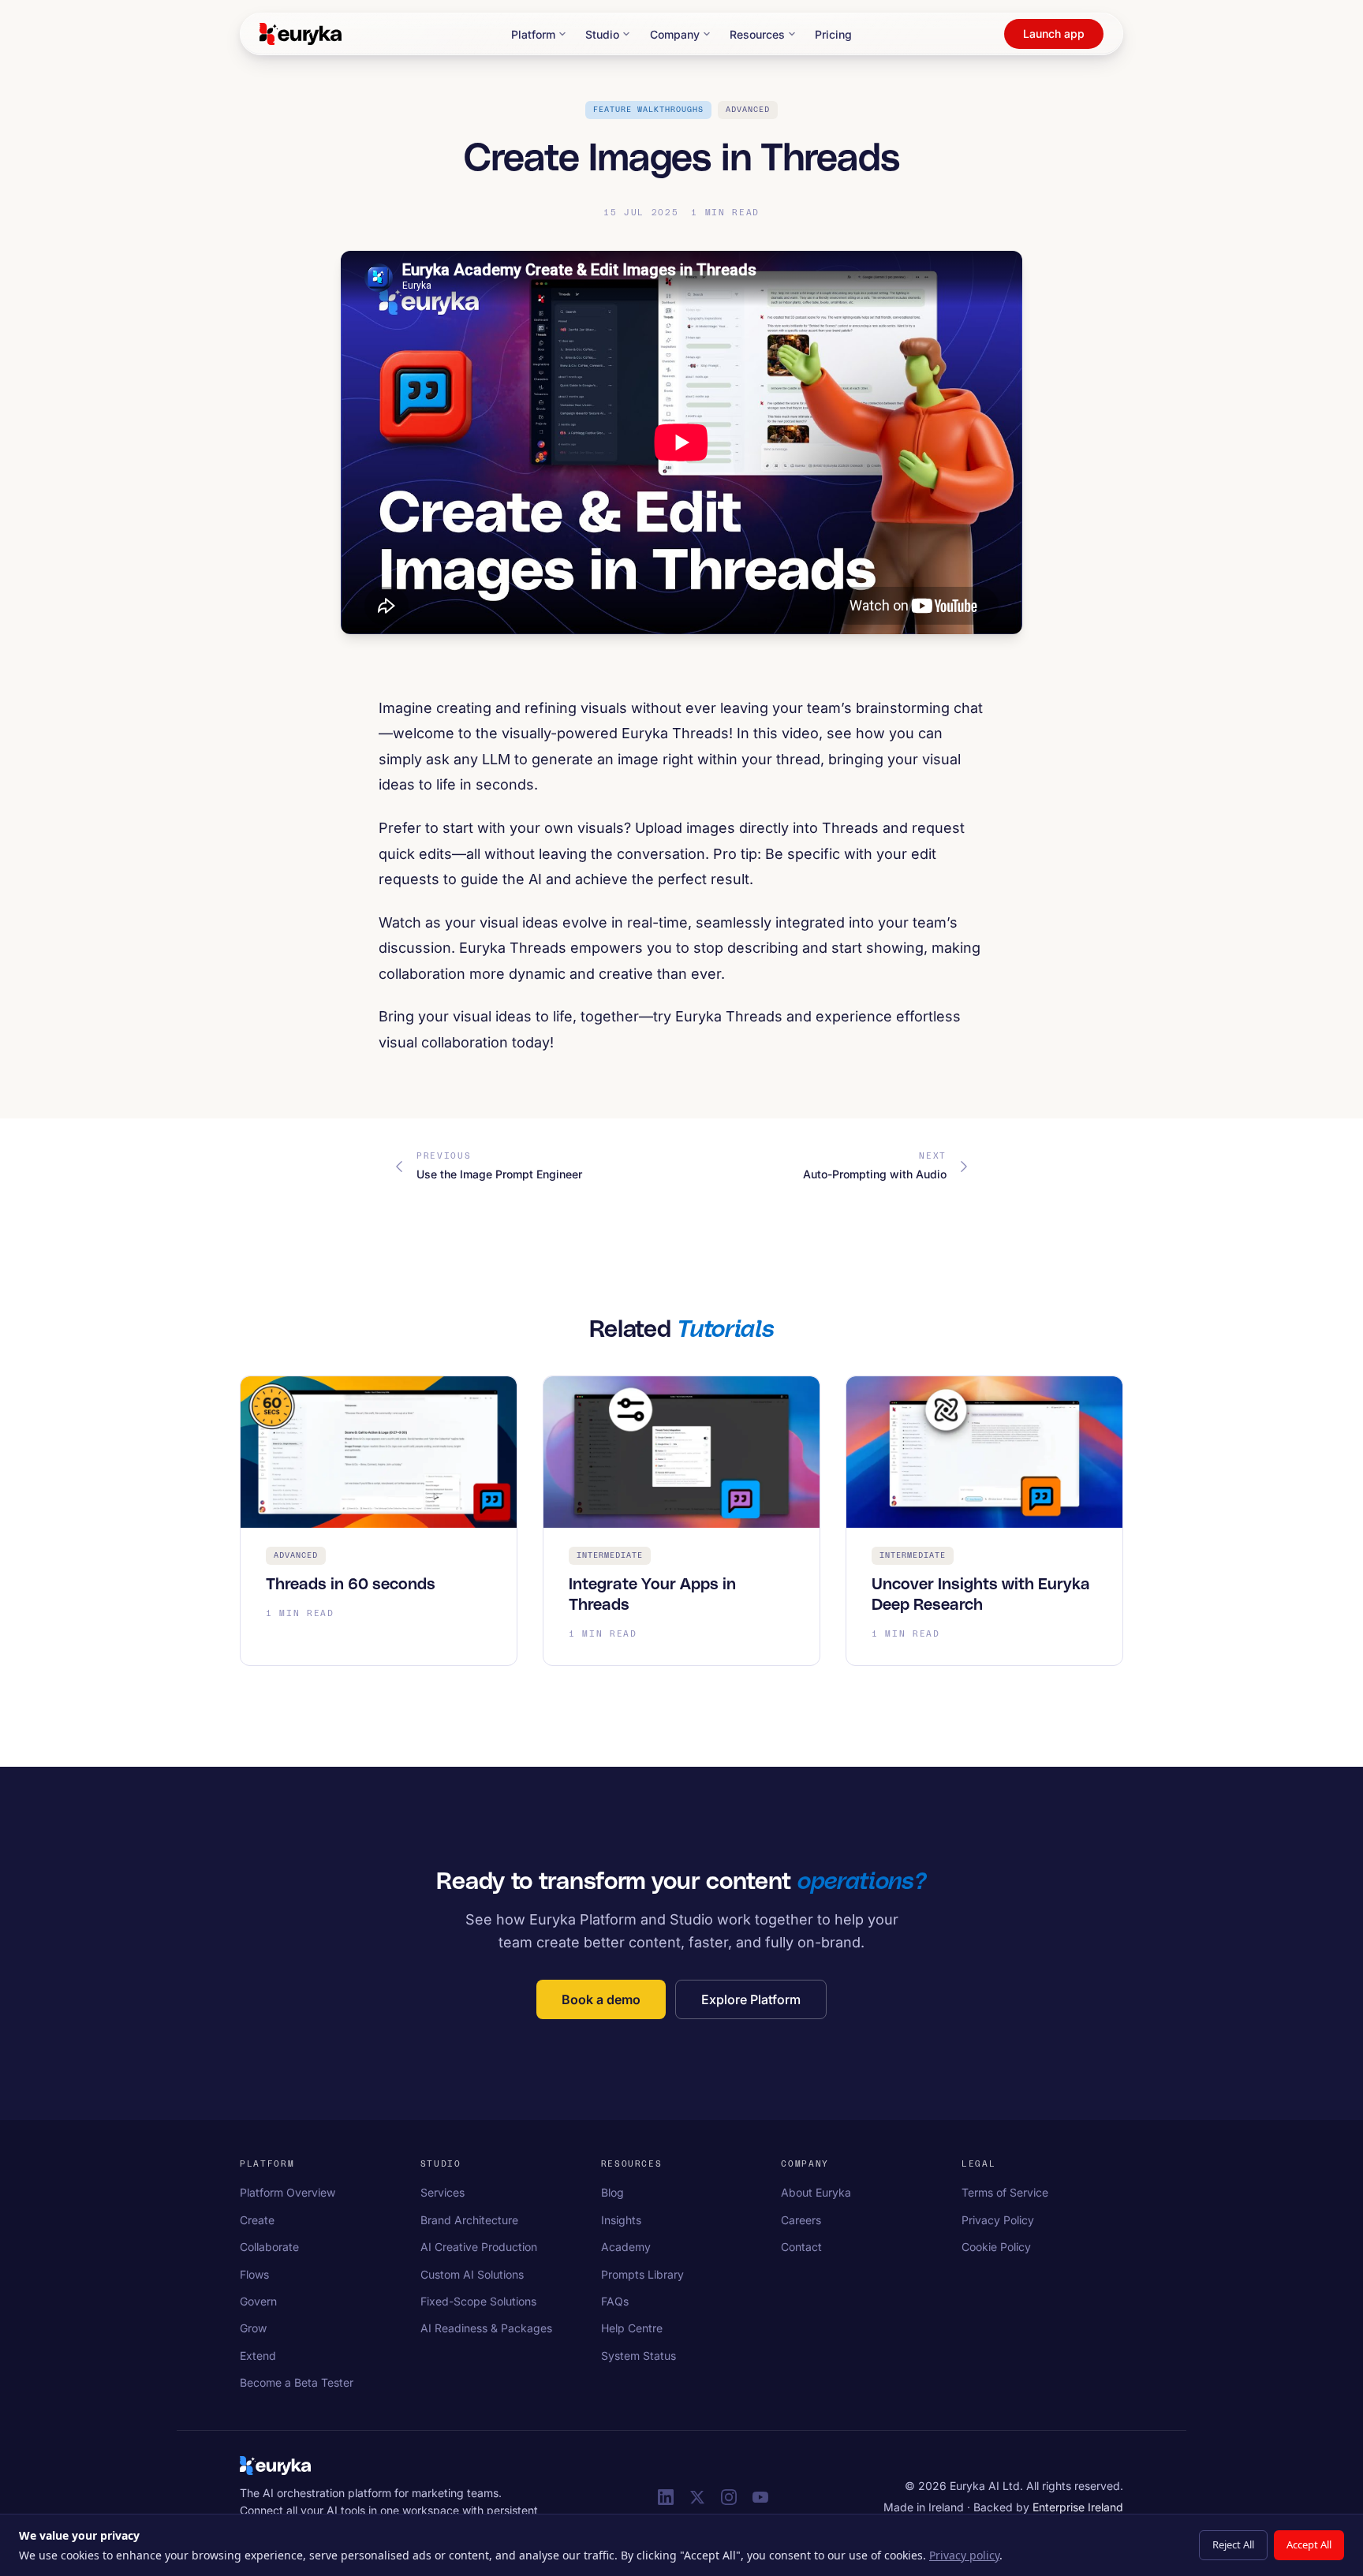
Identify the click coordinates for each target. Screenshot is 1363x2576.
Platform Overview (288, 2192)
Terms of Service (1005, 2192)
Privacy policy (964, 2555)
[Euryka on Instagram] (729, 2497)
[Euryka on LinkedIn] (666, 2497)
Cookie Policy (996, 2247)
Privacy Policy (998, 2220)
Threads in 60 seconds (351, 1585)
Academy (626, 2247)
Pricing (833, 34)
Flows (254, 2274)
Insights (621, 2220)
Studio (602, 34)
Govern (258, 2301)
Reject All (1233, 2544)
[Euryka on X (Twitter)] (697, 2497)
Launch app (1054, 34)
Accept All (1309, 2544)
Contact (801, 2247)
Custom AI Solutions (472, 2274)
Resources (757, 34)
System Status (639, 2356)
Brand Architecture (469, 2220)
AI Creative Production (479, 2247)
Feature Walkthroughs (648, 110)
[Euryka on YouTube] (760, 2497)
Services (443, 2192)
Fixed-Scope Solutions (478, 2301)
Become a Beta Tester (297, 2382)
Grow (253, 2328)
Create (257, 2220)
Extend (258, 2356)
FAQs (615, 2301)
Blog (612, 2192)
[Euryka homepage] (275, 2466)
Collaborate (269, 2247)
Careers (801, 2220)
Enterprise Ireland (1078, 2507)
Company (675, 34)
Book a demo (601, 1999)
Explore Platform (751, 1999)
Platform (533, 34)
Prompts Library (642, 2274)
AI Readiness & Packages (486, 2328)
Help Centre (632, 2328)
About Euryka (816, 2192)
